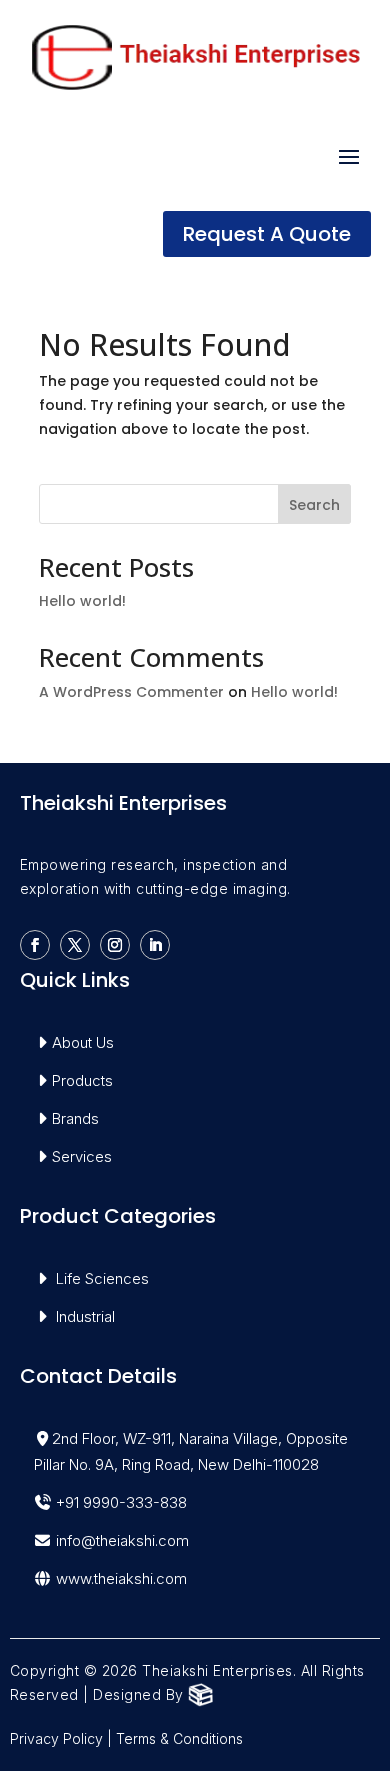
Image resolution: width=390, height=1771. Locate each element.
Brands (75, 1118)
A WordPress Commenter (131, 692)
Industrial (85, 1316)
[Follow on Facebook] (35, 945)
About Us (83, 1042)
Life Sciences (102, 1278)
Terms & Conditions (179, 1738)
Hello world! (82, 601)
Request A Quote (267, 234)
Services (82, 1156)
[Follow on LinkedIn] (155, 945)
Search (314, 505)
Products (82, 1080)
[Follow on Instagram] (115, 945)
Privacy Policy (56, 1738)
